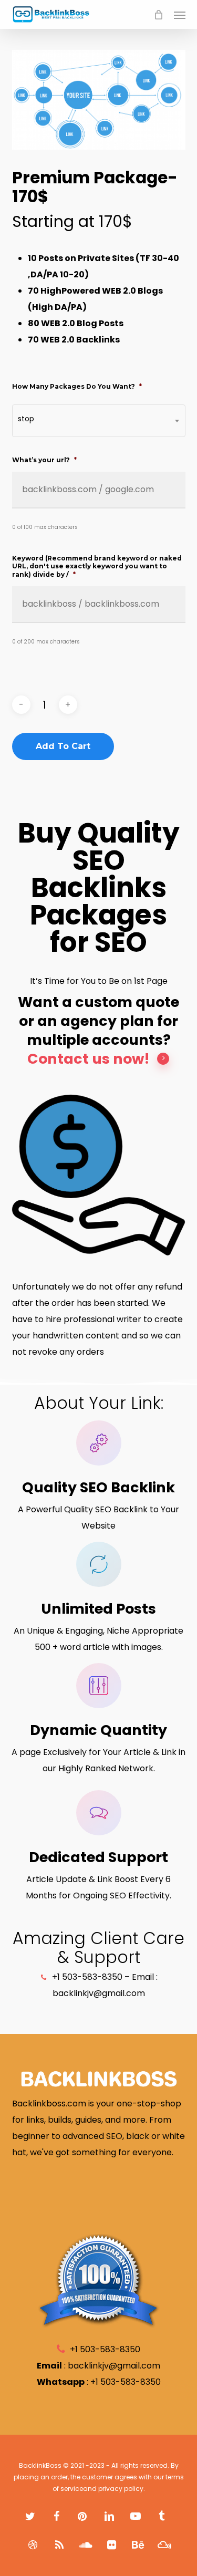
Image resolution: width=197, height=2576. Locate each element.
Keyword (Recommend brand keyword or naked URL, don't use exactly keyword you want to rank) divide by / (97, 566)
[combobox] (99, 421)
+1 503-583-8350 (126, 2382)
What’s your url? (44, 460)
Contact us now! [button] (89, 1059)
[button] (180, 15)
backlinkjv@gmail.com (114, 2366)
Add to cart (63, 746)
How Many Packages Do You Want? (77, 386)
